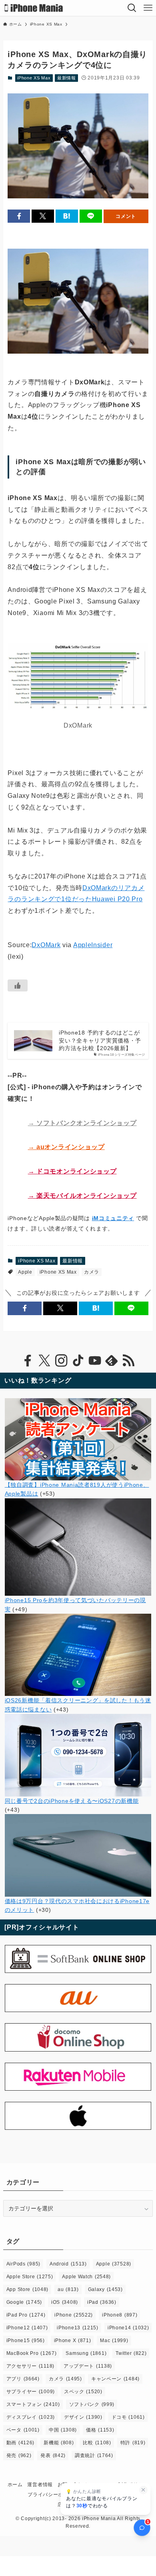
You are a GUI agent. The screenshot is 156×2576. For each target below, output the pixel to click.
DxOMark (46, 945)
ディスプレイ (31, 2417)
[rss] (128, 1361)
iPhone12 (27, 2328)
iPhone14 (128, 2328)
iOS (65, 2302)
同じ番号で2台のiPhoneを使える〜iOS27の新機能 (72, 1801)
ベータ (23, 2430)
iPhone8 (120, 2315)
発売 (19, 2455)
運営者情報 (40, 2484)
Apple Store (30, 2277)
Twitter (131, 2353)
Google (24, 2302)
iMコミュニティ (113, 1218)
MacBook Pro (32, 2353)
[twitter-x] (44, 1361)
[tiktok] (78, 1361)
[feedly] (112, 1361)
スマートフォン (33, 2404)
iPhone (74, 2315)
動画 (20, 2443)
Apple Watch (86, 2277)
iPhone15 (26, 2341)
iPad (102, 2302)
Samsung (86, 2353)
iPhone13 (78, 2328)
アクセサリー (30, 2366)
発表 (53, 2455)
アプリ (23, 2379)
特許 (133, 2443)
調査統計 (94, 2455)
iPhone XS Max (34, 78)
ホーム (15, 2484)
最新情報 (67, 78)
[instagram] (61, 1361)
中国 (63, 2430)
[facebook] (28, 1361)
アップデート (88, 2366)
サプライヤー (31, 2392)
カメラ (92, 1272)
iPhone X (73, 2341)
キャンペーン (115, 2379)
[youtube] (95, 1361)
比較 (97, 2443)
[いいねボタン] (18, 985)
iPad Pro (26, 2315)
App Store (27, 2289)
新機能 (59, 2443)
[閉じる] (143, 2490)
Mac (114, 2341)
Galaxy (105, 2289)
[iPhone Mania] (34, 8)
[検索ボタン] (132, 8)
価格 (100, 2430)
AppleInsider (93, 945)
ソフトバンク (92, 2404)
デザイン (83, 2417)
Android (68, 2264)
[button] (19, 216)
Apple (25, 1272)
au (68, 2289)
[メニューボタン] (148, 8)
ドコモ (128, 2417)
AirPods (23, 2264)
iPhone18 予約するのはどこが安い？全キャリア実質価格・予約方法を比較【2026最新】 (100, 1040)
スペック (83, 2392)
